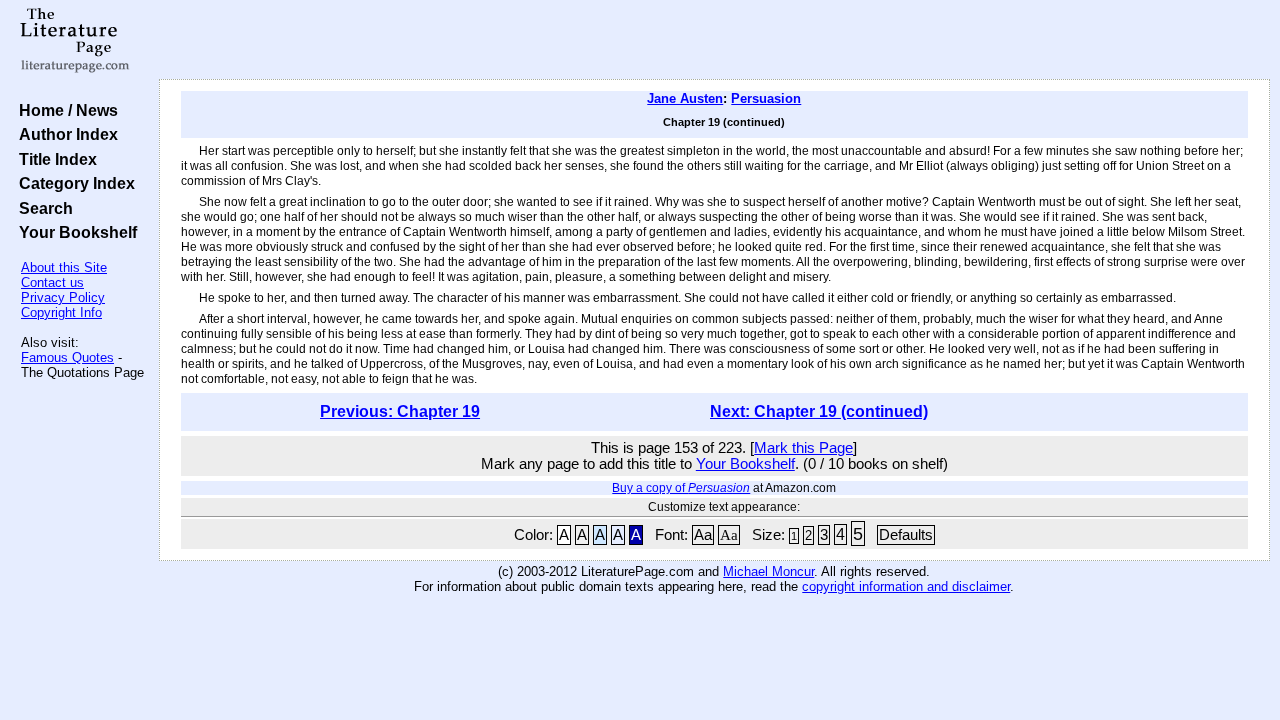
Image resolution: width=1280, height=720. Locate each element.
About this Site (64, 267)
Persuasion (766, 98)
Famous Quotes (67, 357)
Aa (703, 535)
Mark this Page (803, 448)
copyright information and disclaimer (906, 586)
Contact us (52, 282)
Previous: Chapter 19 (400, 411)
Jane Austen (685, 98)
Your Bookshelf (74, 232)
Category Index (73, 183)
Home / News (64, 110)
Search (42, 208)
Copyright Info (61, 312)
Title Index (54, 159)
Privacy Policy (63, 297)
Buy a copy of (681, 488)
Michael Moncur (768, 571)
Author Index (64, 134)
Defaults (906, 535)
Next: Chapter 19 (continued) (819, 411)
